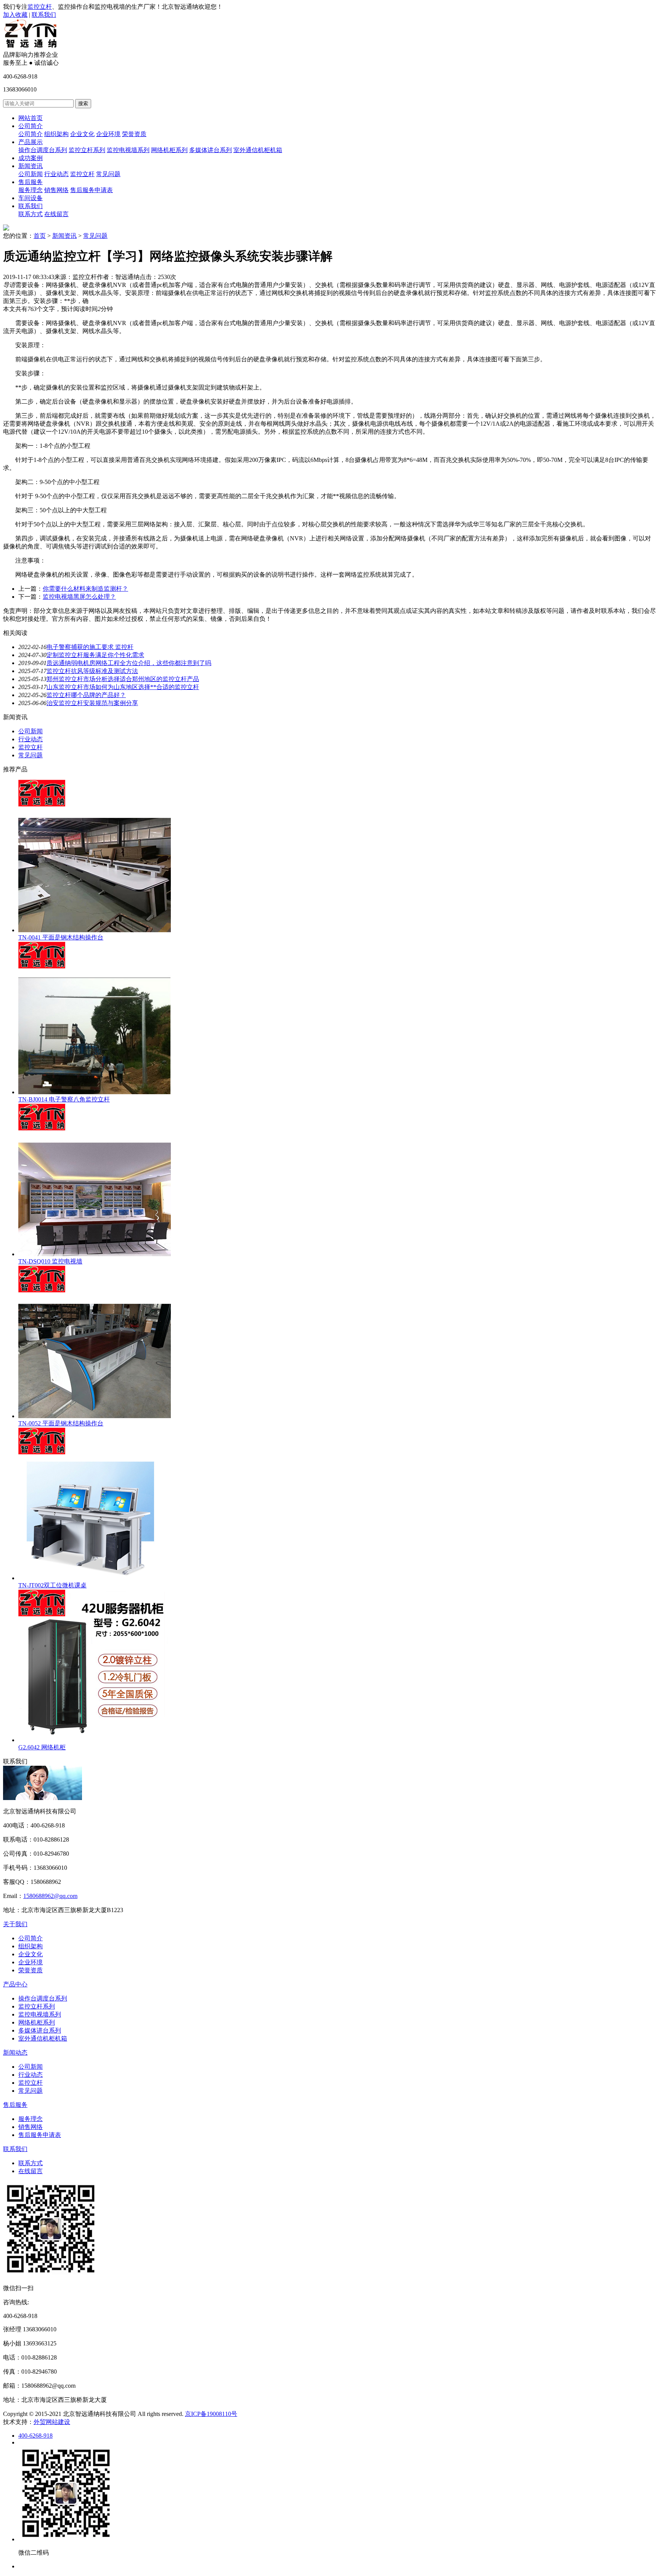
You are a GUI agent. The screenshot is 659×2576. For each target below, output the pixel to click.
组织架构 (56, 134)
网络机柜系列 (169, 150)
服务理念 (31, 190)
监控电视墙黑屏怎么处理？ (79, 597)
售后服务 (31, 182)
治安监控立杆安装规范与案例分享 (92, 703)
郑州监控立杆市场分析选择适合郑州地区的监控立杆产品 (123, 679)
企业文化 (82, 134)
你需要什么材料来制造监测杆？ (85, 589)
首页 (40, 236)
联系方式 (31, 214)
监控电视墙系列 (128, 150)
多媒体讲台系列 (211, 150)
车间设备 (31, 198)
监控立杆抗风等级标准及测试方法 (92, 671)
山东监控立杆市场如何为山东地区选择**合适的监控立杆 (123, 687)
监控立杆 (40, 7)
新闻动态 (15, 2053)
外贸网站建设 (52, 2422)
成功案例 (31, 158)
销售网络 (56, 190)
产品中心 (15, 1984)
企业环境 (108, 134)
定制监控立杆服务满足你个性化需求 (95, 655)
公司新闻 (31, 174)
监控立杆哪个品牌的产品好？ (86, 695)
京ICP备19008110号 (211, 2414)
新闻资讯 (31, 166)
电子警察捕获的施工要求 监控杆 (90, 647)
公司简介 (31, 126)
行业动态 (56, 174)
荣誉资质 (134, 134)
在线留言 (56, 214)
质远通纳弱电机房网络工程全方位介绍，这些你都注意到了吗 (129, 663)
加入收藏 (15, 15)
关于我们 (15, 1924)
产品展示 (31, 142)
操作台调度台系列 (43, 150)
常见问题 (108, 174)
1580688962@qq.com (50, 1896)
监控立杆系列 (87, 150)
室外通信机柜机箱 (258, 150)
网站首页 (31, 118)
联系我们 (44, 15)
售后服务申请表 (92, 190)
